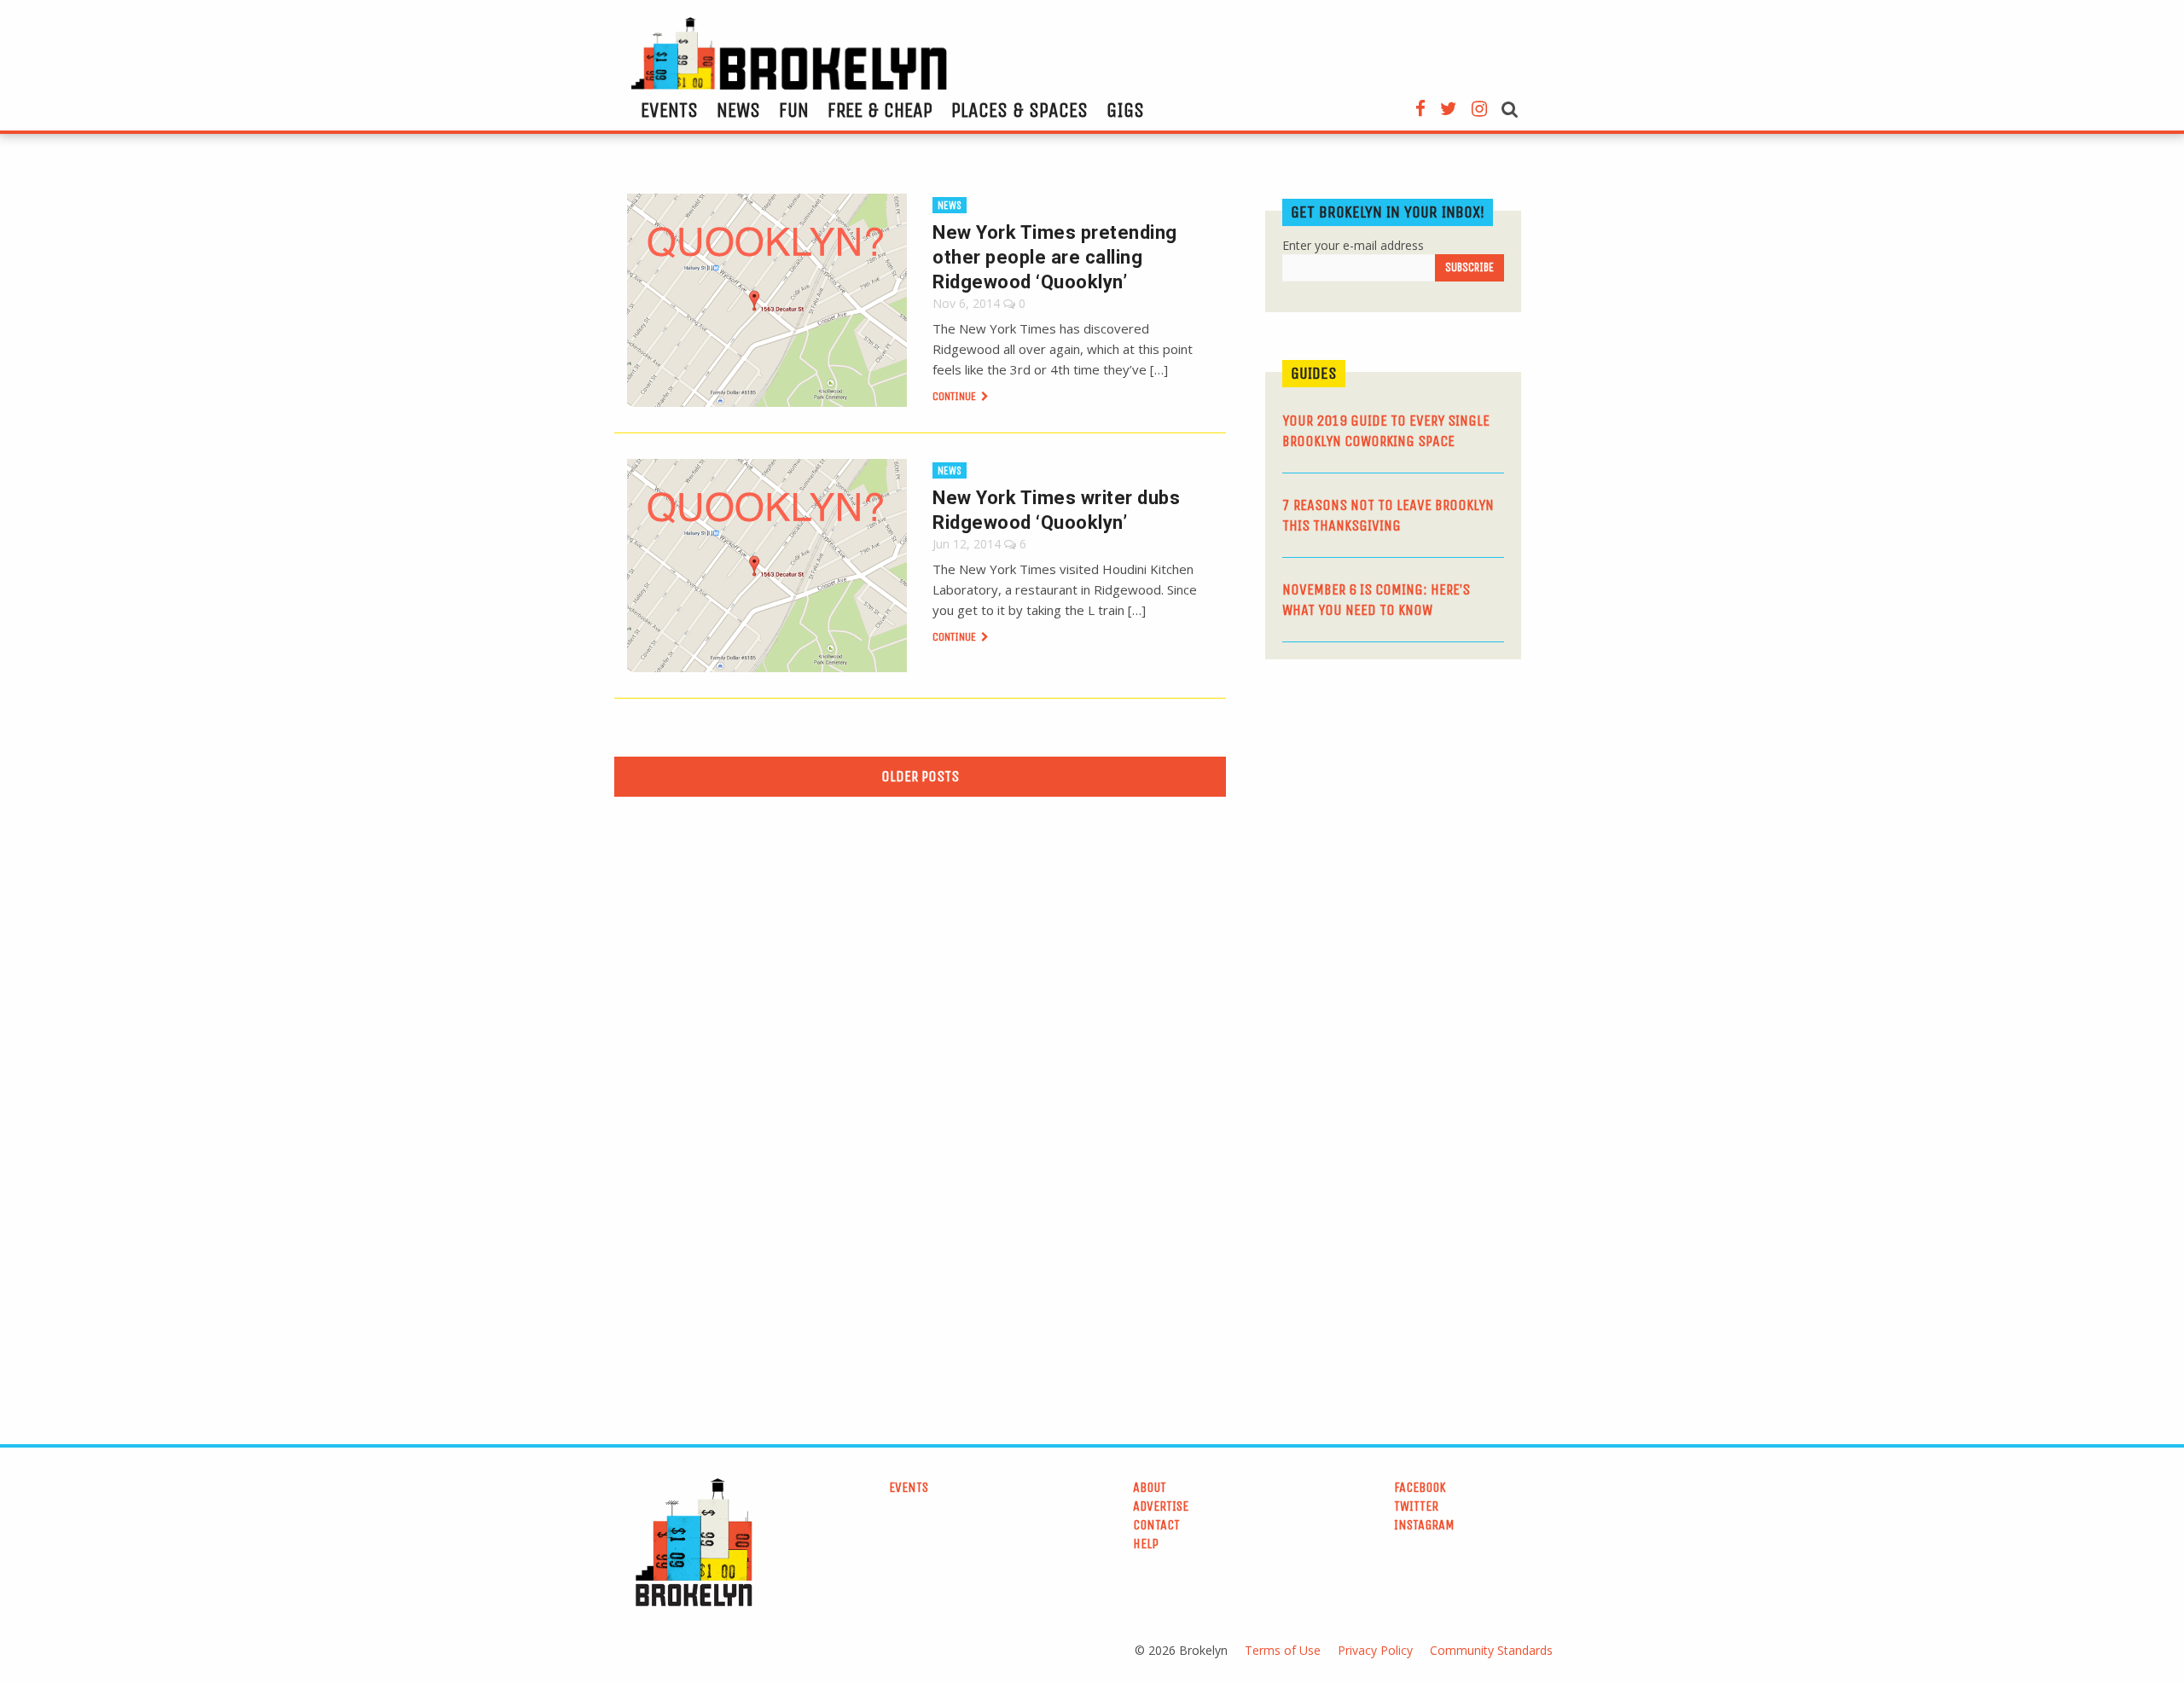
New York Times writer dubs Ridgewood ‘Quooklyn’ (1056, 510)
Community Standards (1491, 1650)
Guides (1314, 373)
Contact (1156, 1525)
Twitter (1416, 1506)
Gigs (1125, 110)
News (738, 110)
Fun (794, 110)
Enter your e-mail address (1353, 245)
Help (1146, 1544)
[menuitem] (669, 110)
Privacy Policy (1375, 1650)
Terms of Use (1283, 1650)
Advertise (1161, 1506)
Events (669, 110)
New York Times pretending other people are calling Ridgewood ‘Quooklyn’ (1055, 257)
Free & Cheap (880, 110)
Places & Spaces (1019, 110)
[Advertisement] (1393, 804)
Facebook (1420, 1487)
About (1150, 1487)
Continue (955, 396)
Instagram (1424, 1525)
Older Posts (920, 776)
